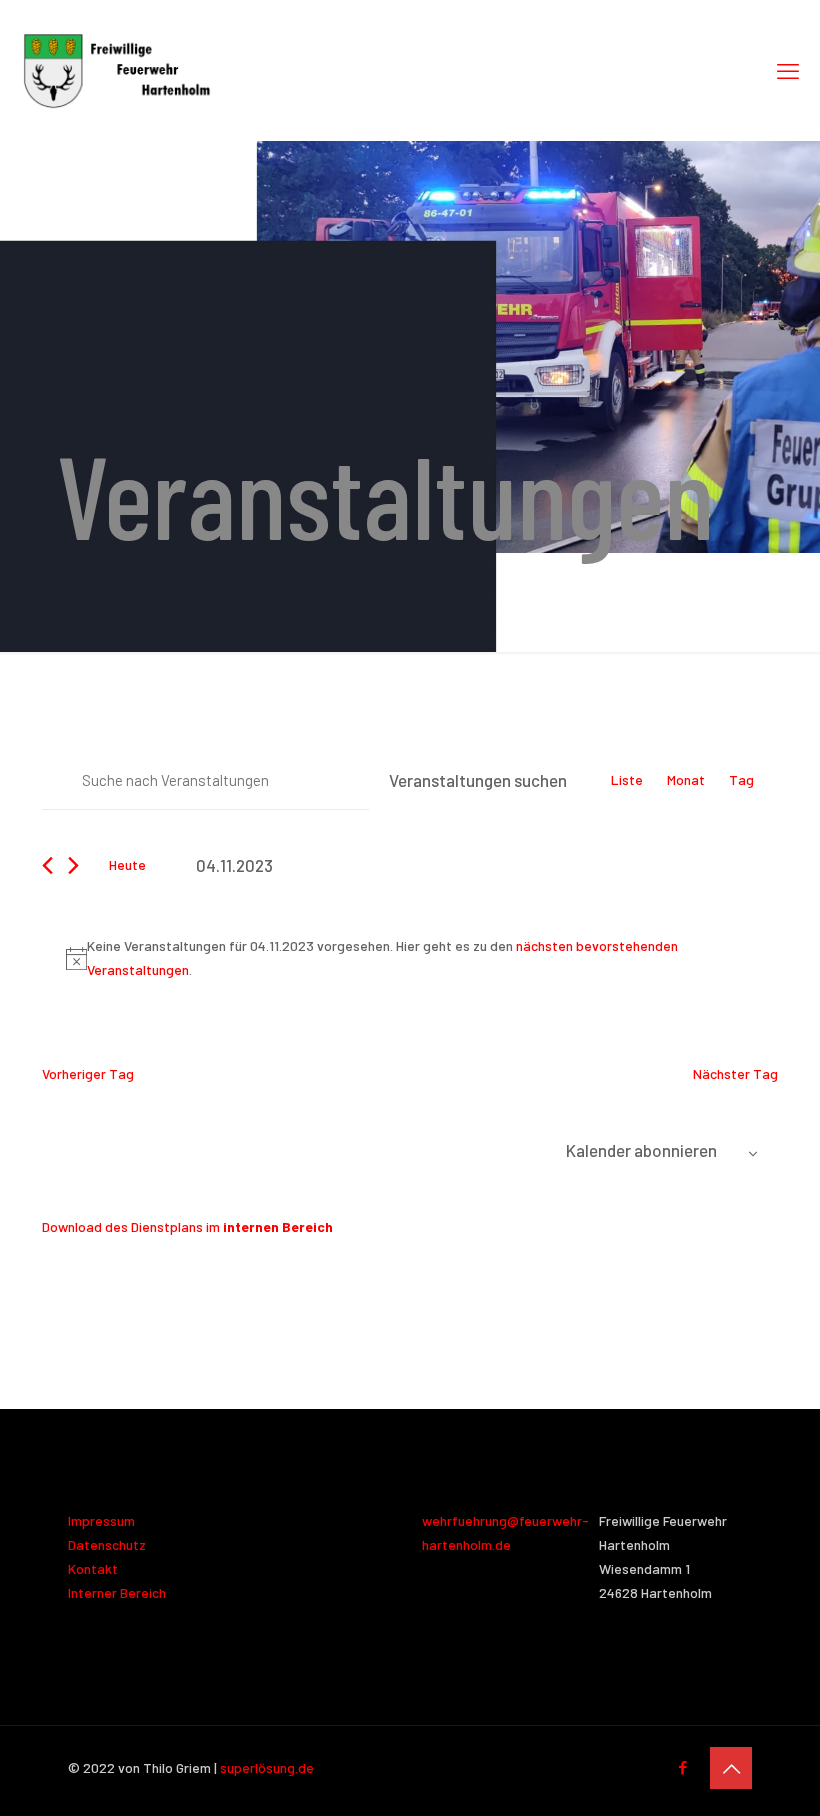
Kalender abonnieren (641, 1150)
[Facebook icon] (682, 1767)
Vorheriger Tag (88, 1073)
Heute (127, 864)
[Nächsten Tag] (73, 865)
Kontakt (93, 1568)
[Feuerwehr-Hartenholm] (117, 70)
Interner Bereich (117, 1592)
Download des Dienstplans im (187, 1226)
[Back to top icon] (731, 1768)
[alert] (414, 958)
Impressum (101, 1520)
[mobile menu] (788, 70)
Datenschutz (107, 1544)
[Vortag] (47, 865)
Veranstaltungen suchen (478, 780)
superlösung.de (267, 1767)
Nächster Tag (735, 1073)
